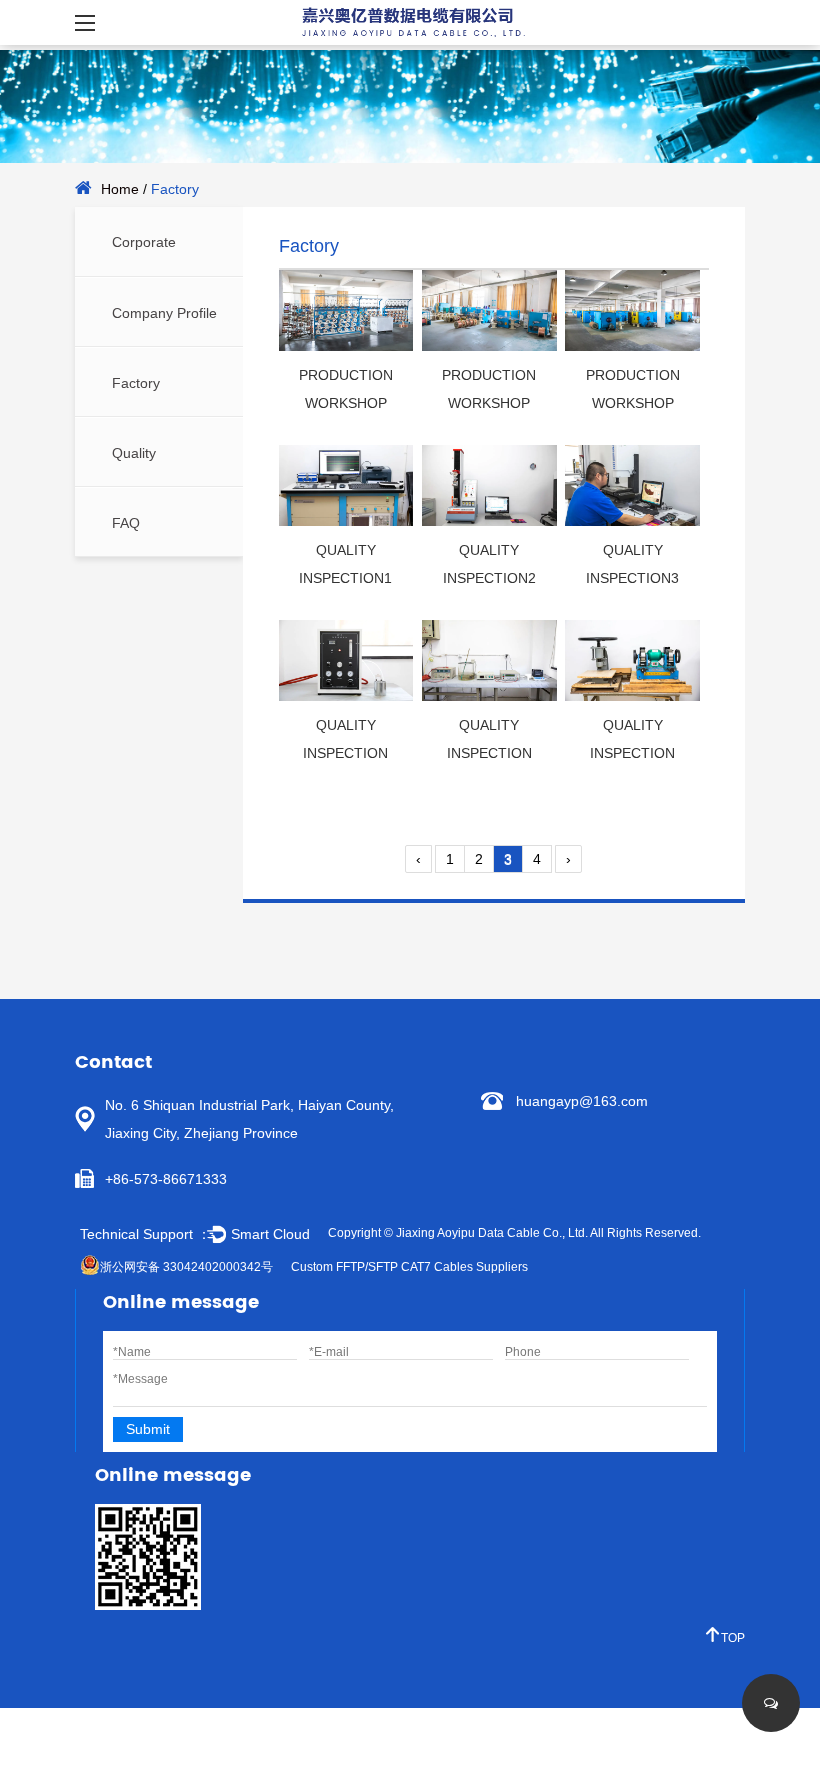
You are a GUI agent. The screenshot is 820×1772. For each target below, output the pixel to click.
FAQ (126, 523)
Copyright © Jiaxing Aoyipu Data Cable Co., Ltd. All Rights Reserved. (514, 1233)
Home (120, 189)
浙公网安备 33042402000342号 (186, 1267)
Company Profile (164, 313)
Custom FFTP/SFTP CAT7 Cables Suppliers (409, 1267)
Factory (136, 383)
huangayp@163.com (582, 1101)
